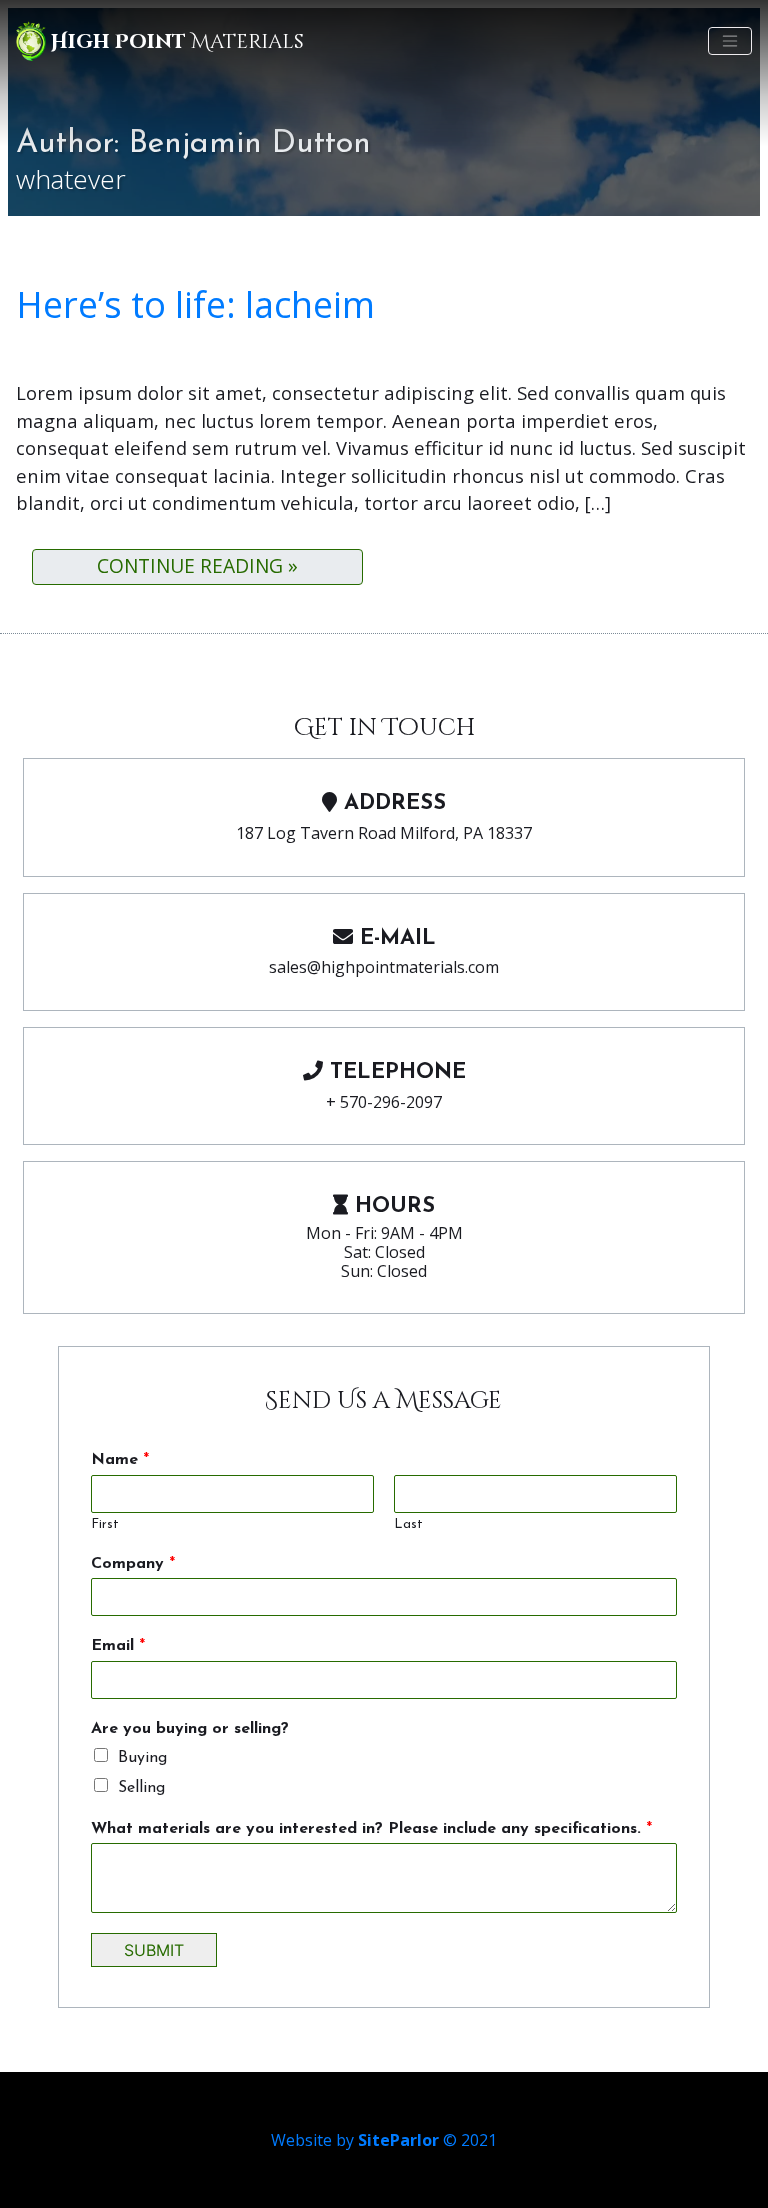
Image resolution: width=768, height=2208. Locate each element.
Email (118, 1646)
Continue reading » (197, 565)
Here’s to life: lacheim (195, 304)
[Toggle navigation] (730, 41)
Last (408, 1524)
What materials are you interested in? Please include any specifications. (371, 1829)
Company (133, 1564)
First (105, 1524)
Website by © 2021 (384, 2140)
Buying (142, 1758)
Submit (154, 1950)
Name (120, 1460)
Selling (141, 1788)
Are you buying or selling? (190, 1729)
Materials (177, 41)
